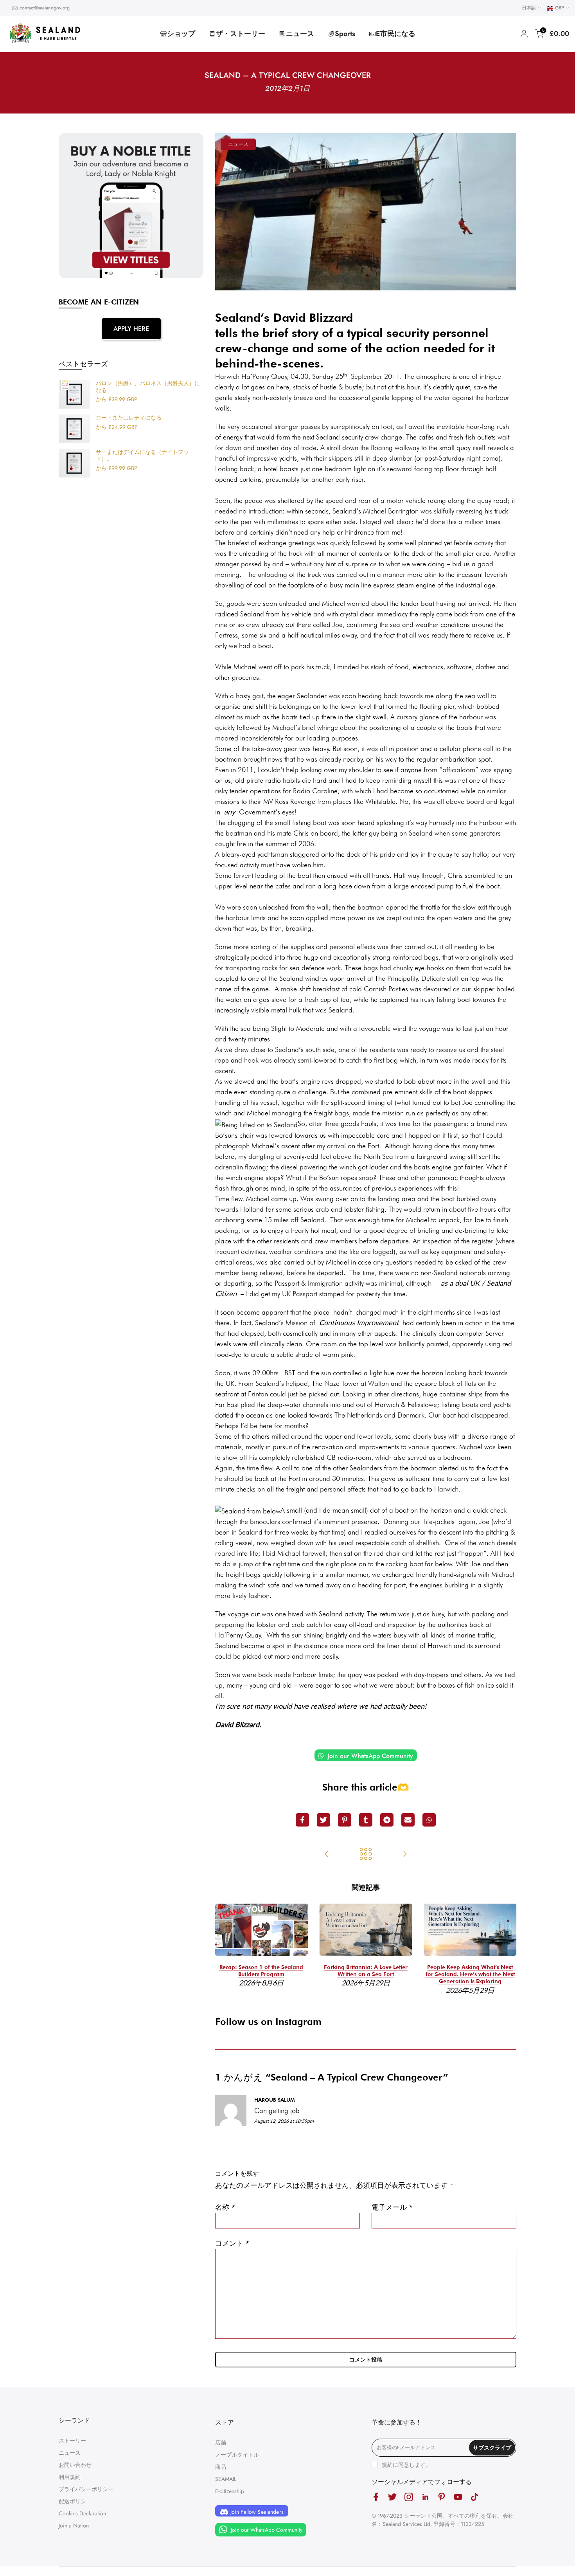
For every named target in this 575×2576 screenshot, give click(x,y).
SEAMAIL (226, 2479)
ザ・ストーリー (241, 34)
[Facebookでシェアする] (302, 1820)
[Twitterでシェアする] (323, 1820)
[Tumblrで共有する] (366, 1820)
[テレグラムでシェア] (387, 1820)
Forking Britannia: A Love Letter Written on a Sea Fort (366, 1971)
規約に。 (406, 2465)
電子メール (392, 2207)
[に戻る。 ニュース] (366, 1855)
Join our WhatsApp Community (369, 1756)
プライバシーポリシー (86, 2489)
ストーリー (72, 2441)
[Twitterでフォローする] (392, 2497)
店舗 (221, 2443)
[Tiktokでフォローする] (474, 2497)
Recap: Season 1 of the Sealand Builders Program (261, 1971)
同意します (412, 2465)
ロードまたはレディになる (129, 418)
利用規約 (70, 2477)
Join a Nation (74, 2526)
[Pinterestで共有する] (345, 1820)
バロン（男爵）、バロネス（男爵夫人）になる (148, 387)
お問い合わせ (75, 2465)
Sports (345, 34)
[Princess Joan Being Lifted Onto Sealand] (405, 1855)
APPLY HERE (131, 329)
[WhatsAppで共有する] (429, 1820)
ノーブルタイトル (237, 2455)
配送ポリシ (72, 2501)
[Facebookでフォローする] (376, 2497)
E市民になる (396, 34)
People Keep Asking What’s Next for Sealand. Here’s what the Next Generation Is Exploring (470, 1974)
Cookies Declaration (82, 2513)
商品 (221, 2467)
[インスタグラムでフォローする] (409, 2497)
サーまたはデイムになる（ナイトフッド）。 (142, 456)
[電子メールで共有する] (408, 1820)
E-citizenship (230, 2491)
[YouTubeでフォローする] (458, 2497)
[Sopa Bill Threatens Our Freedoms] (327, 1855)
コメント (232, 2243)
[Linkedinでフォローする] (425, 2497)
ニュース (300, 34)
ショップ (181, 34)
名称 (225, 2207)
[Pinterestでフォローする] (442, 2497)
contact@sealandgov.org (45, 8)
